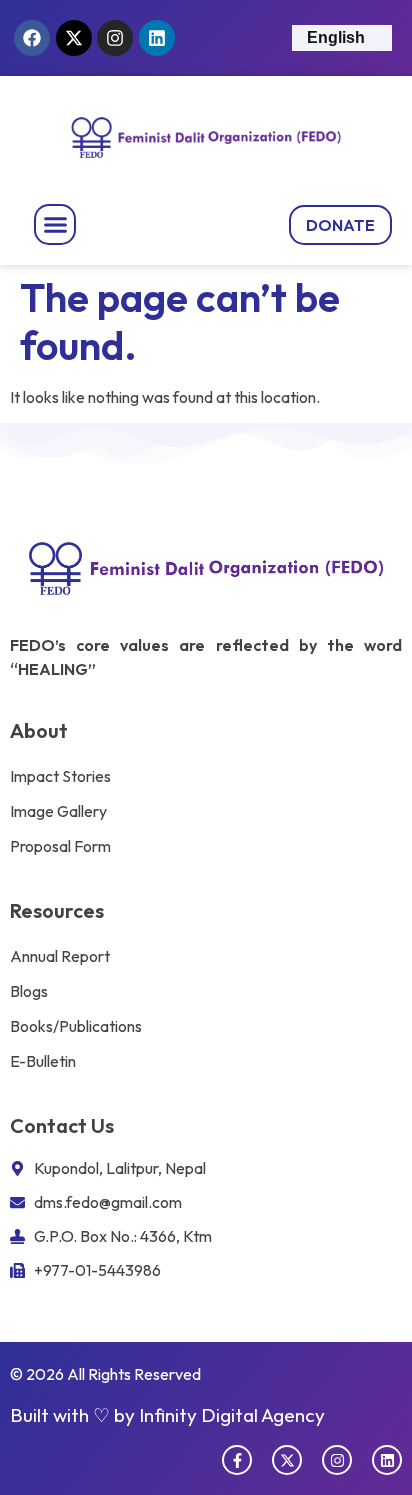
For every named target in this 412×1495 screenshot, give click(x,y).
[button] (55, 225)
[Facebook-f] (237, 1460)
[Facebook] (32, 38)
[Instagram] (115, 38)
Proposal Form (60, 846)
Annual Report (60, 956)
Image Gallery (58, 811)
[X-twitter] (74, 38)
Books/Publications (76, 1026)
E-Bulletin (43, 1061)
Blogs (29, 991)
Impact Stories (60, 776)
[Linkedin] (157, 38)
